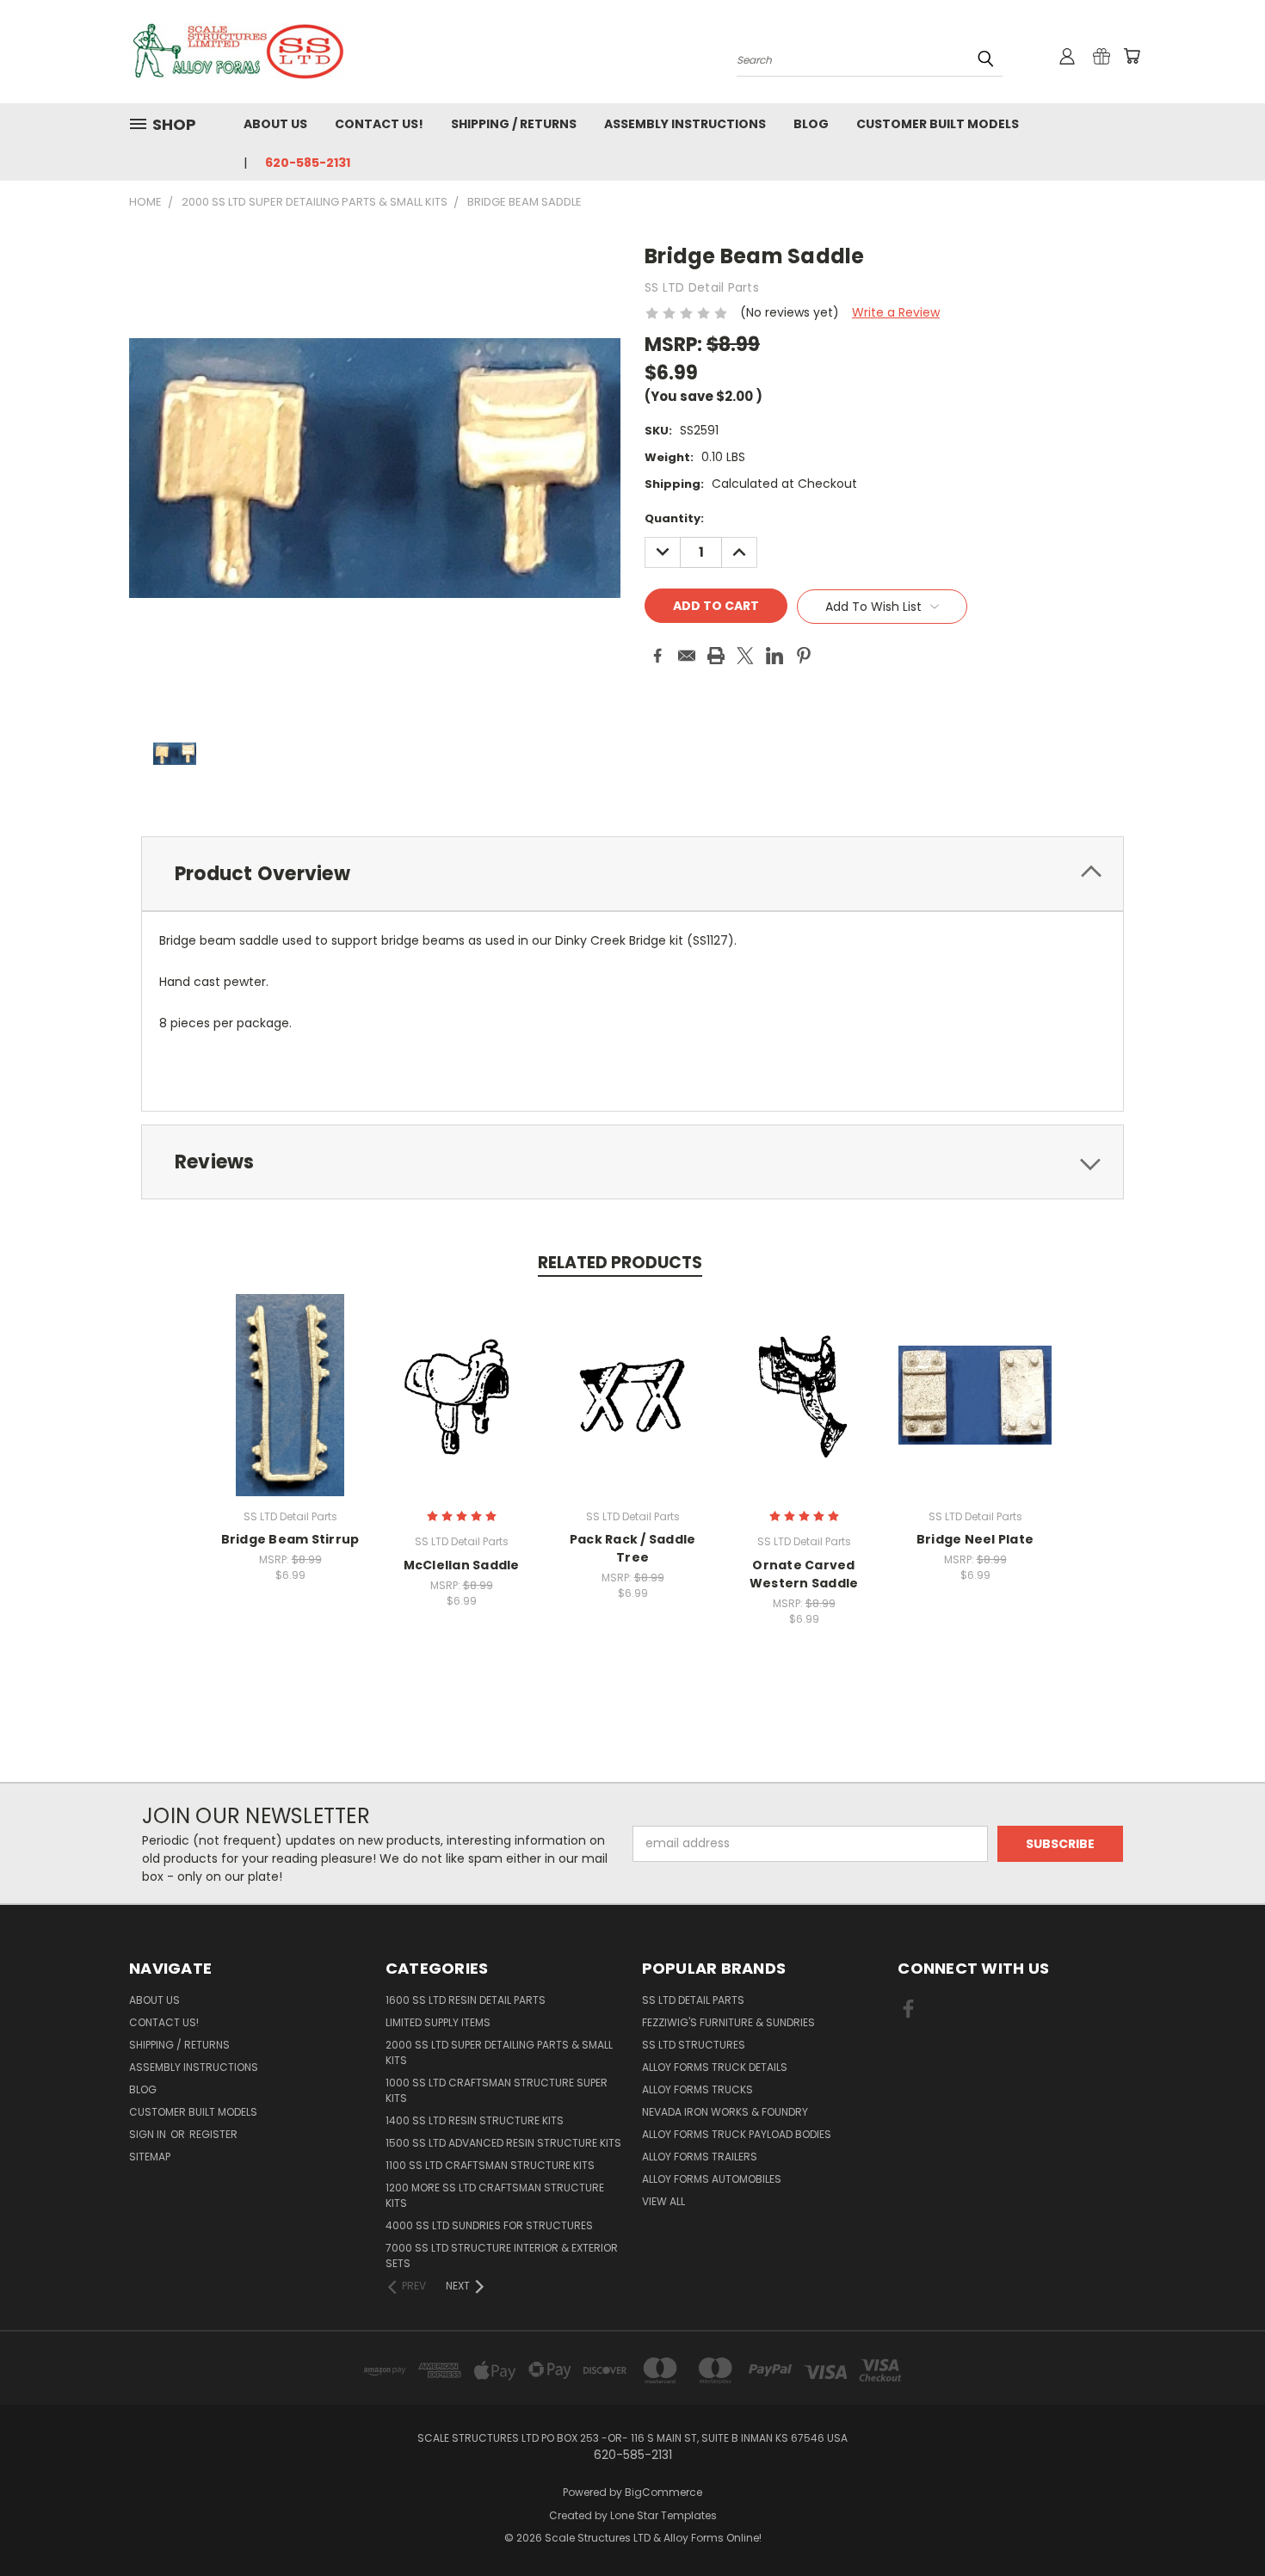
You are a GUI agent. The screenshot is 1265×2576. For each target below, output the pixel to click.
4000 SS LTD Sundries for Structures (489, 2225)
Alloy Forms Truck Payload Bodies (737, 2134)
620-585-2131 (308, 163)
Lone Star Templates (663, 2515)
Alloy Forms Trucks (697, 2089)
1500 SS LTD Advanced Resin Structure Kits (503, 2143)
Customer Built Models (938, 124)
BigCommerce (663, 2492)
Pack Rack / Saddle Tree (633, 1548)
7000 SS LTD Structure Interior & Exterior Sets (502, 2256)
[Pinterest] (804, 656)
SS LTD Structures (694, 2045)
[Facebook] (657, 656)
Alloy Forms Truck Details (715, 2067)
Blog (811, 124)
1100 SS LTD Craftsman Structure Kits (490, 2165)
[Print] (716, 656)
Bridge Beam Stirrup (290, 1539)
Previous (1220, 2522)
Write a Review (896, 312)
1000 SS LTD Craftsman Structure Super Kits (497, 2090)
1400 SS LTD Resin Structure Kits (475, 2120)
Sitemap (150, 2157)
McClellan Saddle (462, 1565)
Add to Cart (290, 1409)
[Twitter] (745, 656)
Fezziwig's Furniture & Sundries (728, 2022)
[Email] (687, 656)
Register (213, 2134)
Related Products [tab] (620, 1263)
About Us (275, 124)
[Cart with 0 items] (1132, 56)
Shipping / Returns (514, 124)
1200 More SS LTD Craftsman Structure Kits (495, 2195)
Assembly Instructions (685, 124)
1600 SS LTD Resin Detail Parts (466, 2000)
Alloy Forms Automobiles (712, 2179)
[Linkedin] (774, 656)
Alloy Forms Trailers (700, 2157)
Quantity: (674, 518)
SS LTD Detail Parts (693, 2000)
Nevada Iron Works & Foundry (725, 2112)
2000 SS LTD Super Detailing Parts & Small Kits (499, 2052)
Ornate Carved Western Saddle (804, 1574)
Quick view (290, 1377)
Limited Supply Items (438, 2022)
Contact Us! (379, 124)
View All (663, 2201)
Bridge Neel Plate (975, 1539)
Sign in (149, 2134)
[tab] (632, 874)
